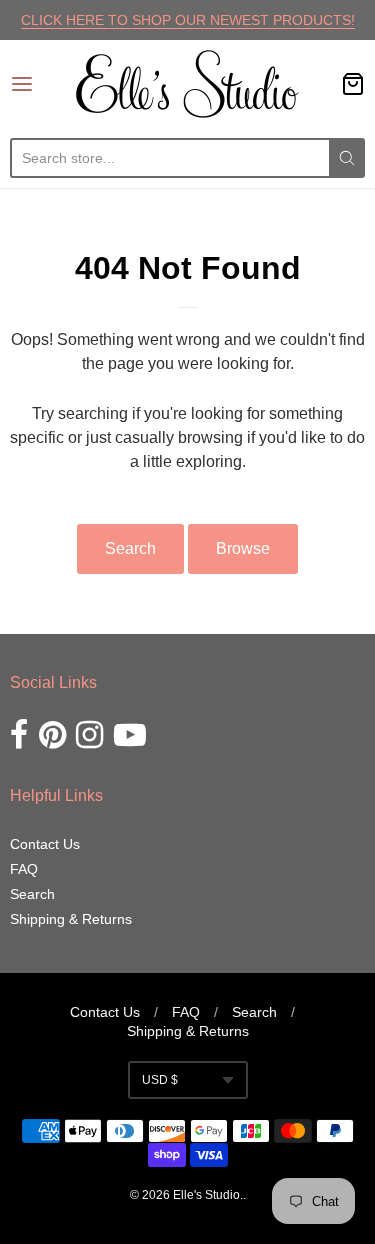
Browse (243, 548)
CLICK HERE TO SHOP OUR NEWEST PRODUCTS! (188, 20)
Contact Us (45, 844)
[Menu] (43, 84)
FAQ (24, 869)
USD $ (160, 1080)
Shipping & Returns (71, 919)
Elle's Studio (206, 1195)
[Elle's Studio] (187, 84)
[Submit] (347, 158)
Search (130, 548)
